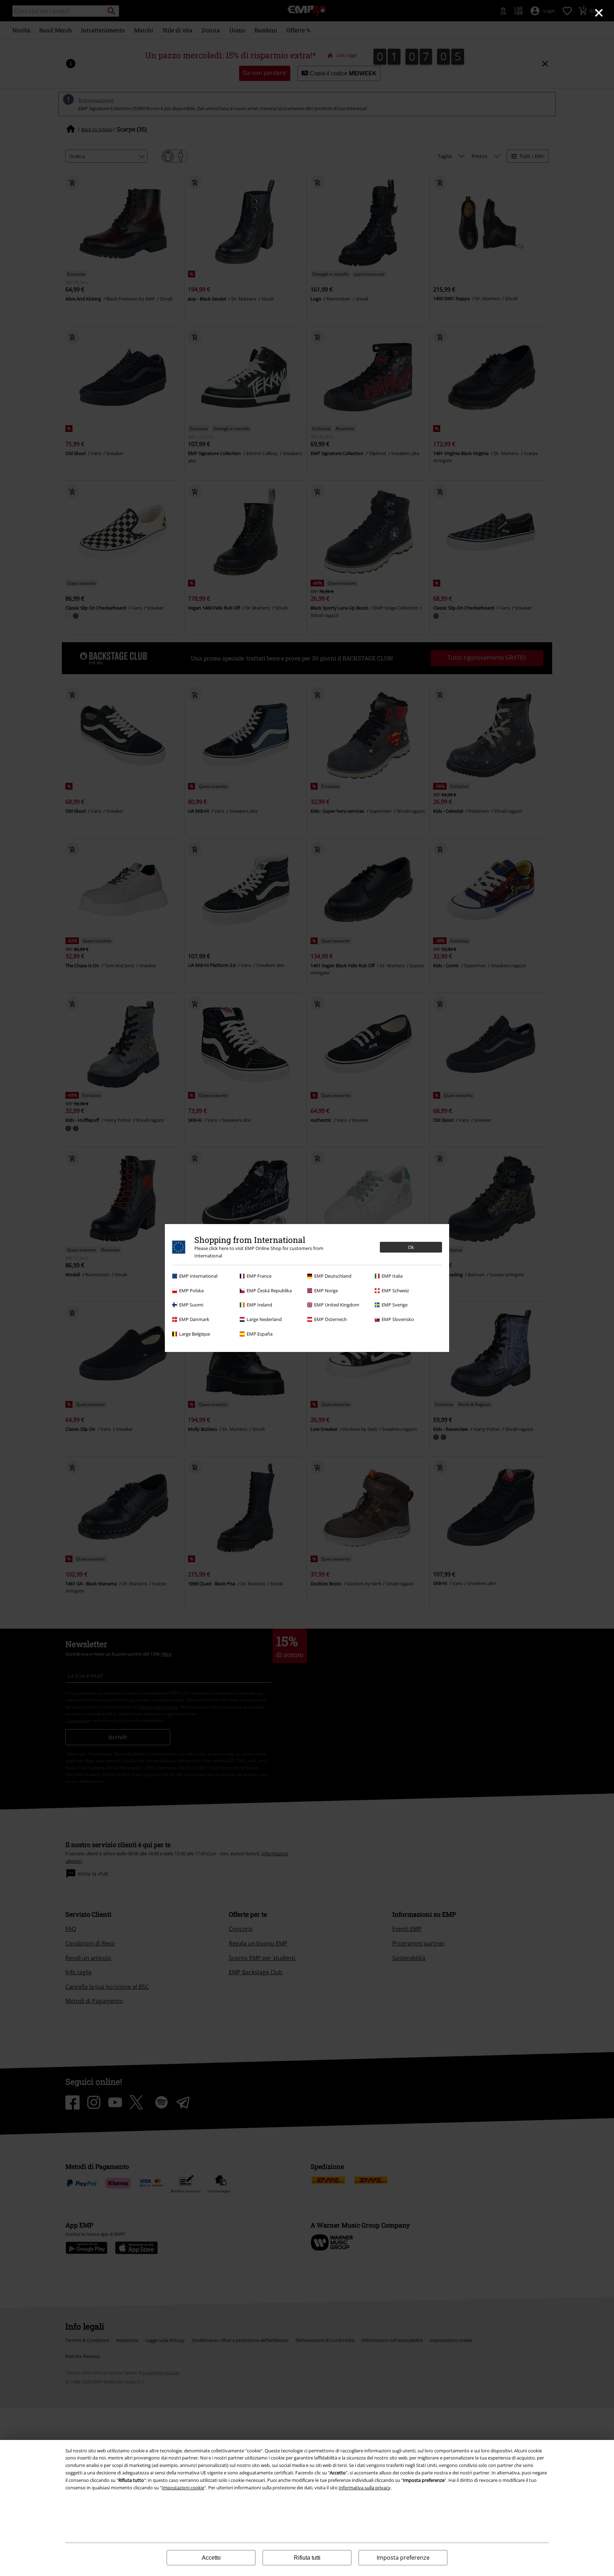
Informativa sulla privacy (365, 2488)
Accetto (211, 2558)
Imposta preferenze (403, 2558)
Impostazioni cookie (183, 2488)
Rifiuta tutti (307, 2558)
